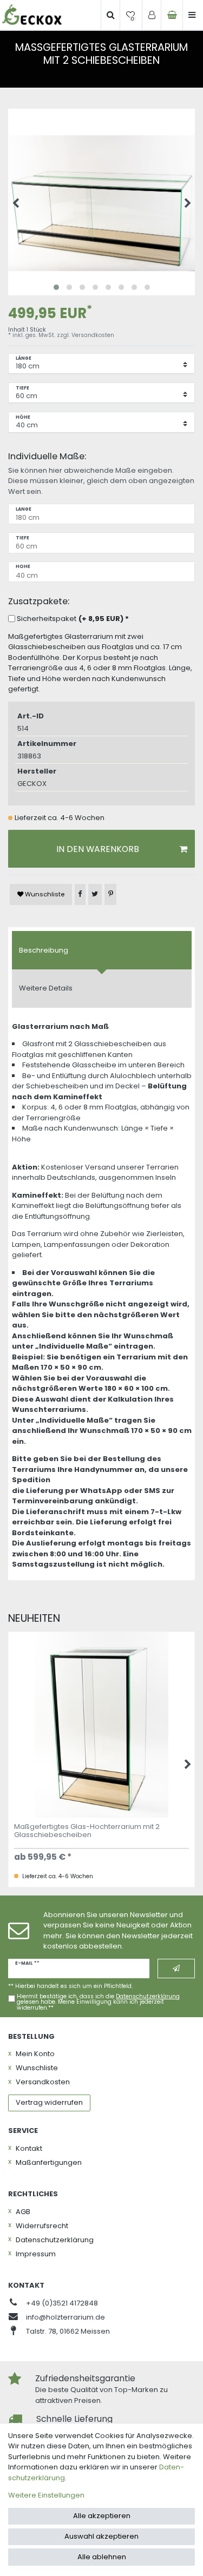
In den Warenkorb (98, 849)
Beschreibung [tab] (44, 950)
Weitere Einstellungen (46, 2495)
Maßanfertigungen (49, 2162)
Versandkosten (93, 335)
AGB (23, 2212)
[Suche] (110, 15)
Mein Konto (35, 2054)
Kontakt (29, 2148)
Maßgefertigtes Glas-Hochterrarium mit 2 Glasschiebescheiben (87, 1831)
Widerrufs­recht (42, 2226)
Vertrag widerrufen (49, 2102)
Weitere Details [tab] (46, 988)
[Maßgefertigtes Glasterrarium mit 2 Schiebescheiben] (101, 202)
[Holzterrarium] (32, 15)
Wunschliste (44, 894)
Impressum (36, 2254)
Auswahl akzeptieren (101, 2536)
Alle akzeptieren (102, 2516)
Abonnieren (176, 1969)
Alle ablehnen (102, 2557)
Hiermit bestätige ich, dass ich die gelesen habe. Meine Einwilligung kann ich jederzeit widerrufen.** (98, 2002)
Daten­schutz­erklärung (55, 2240)
